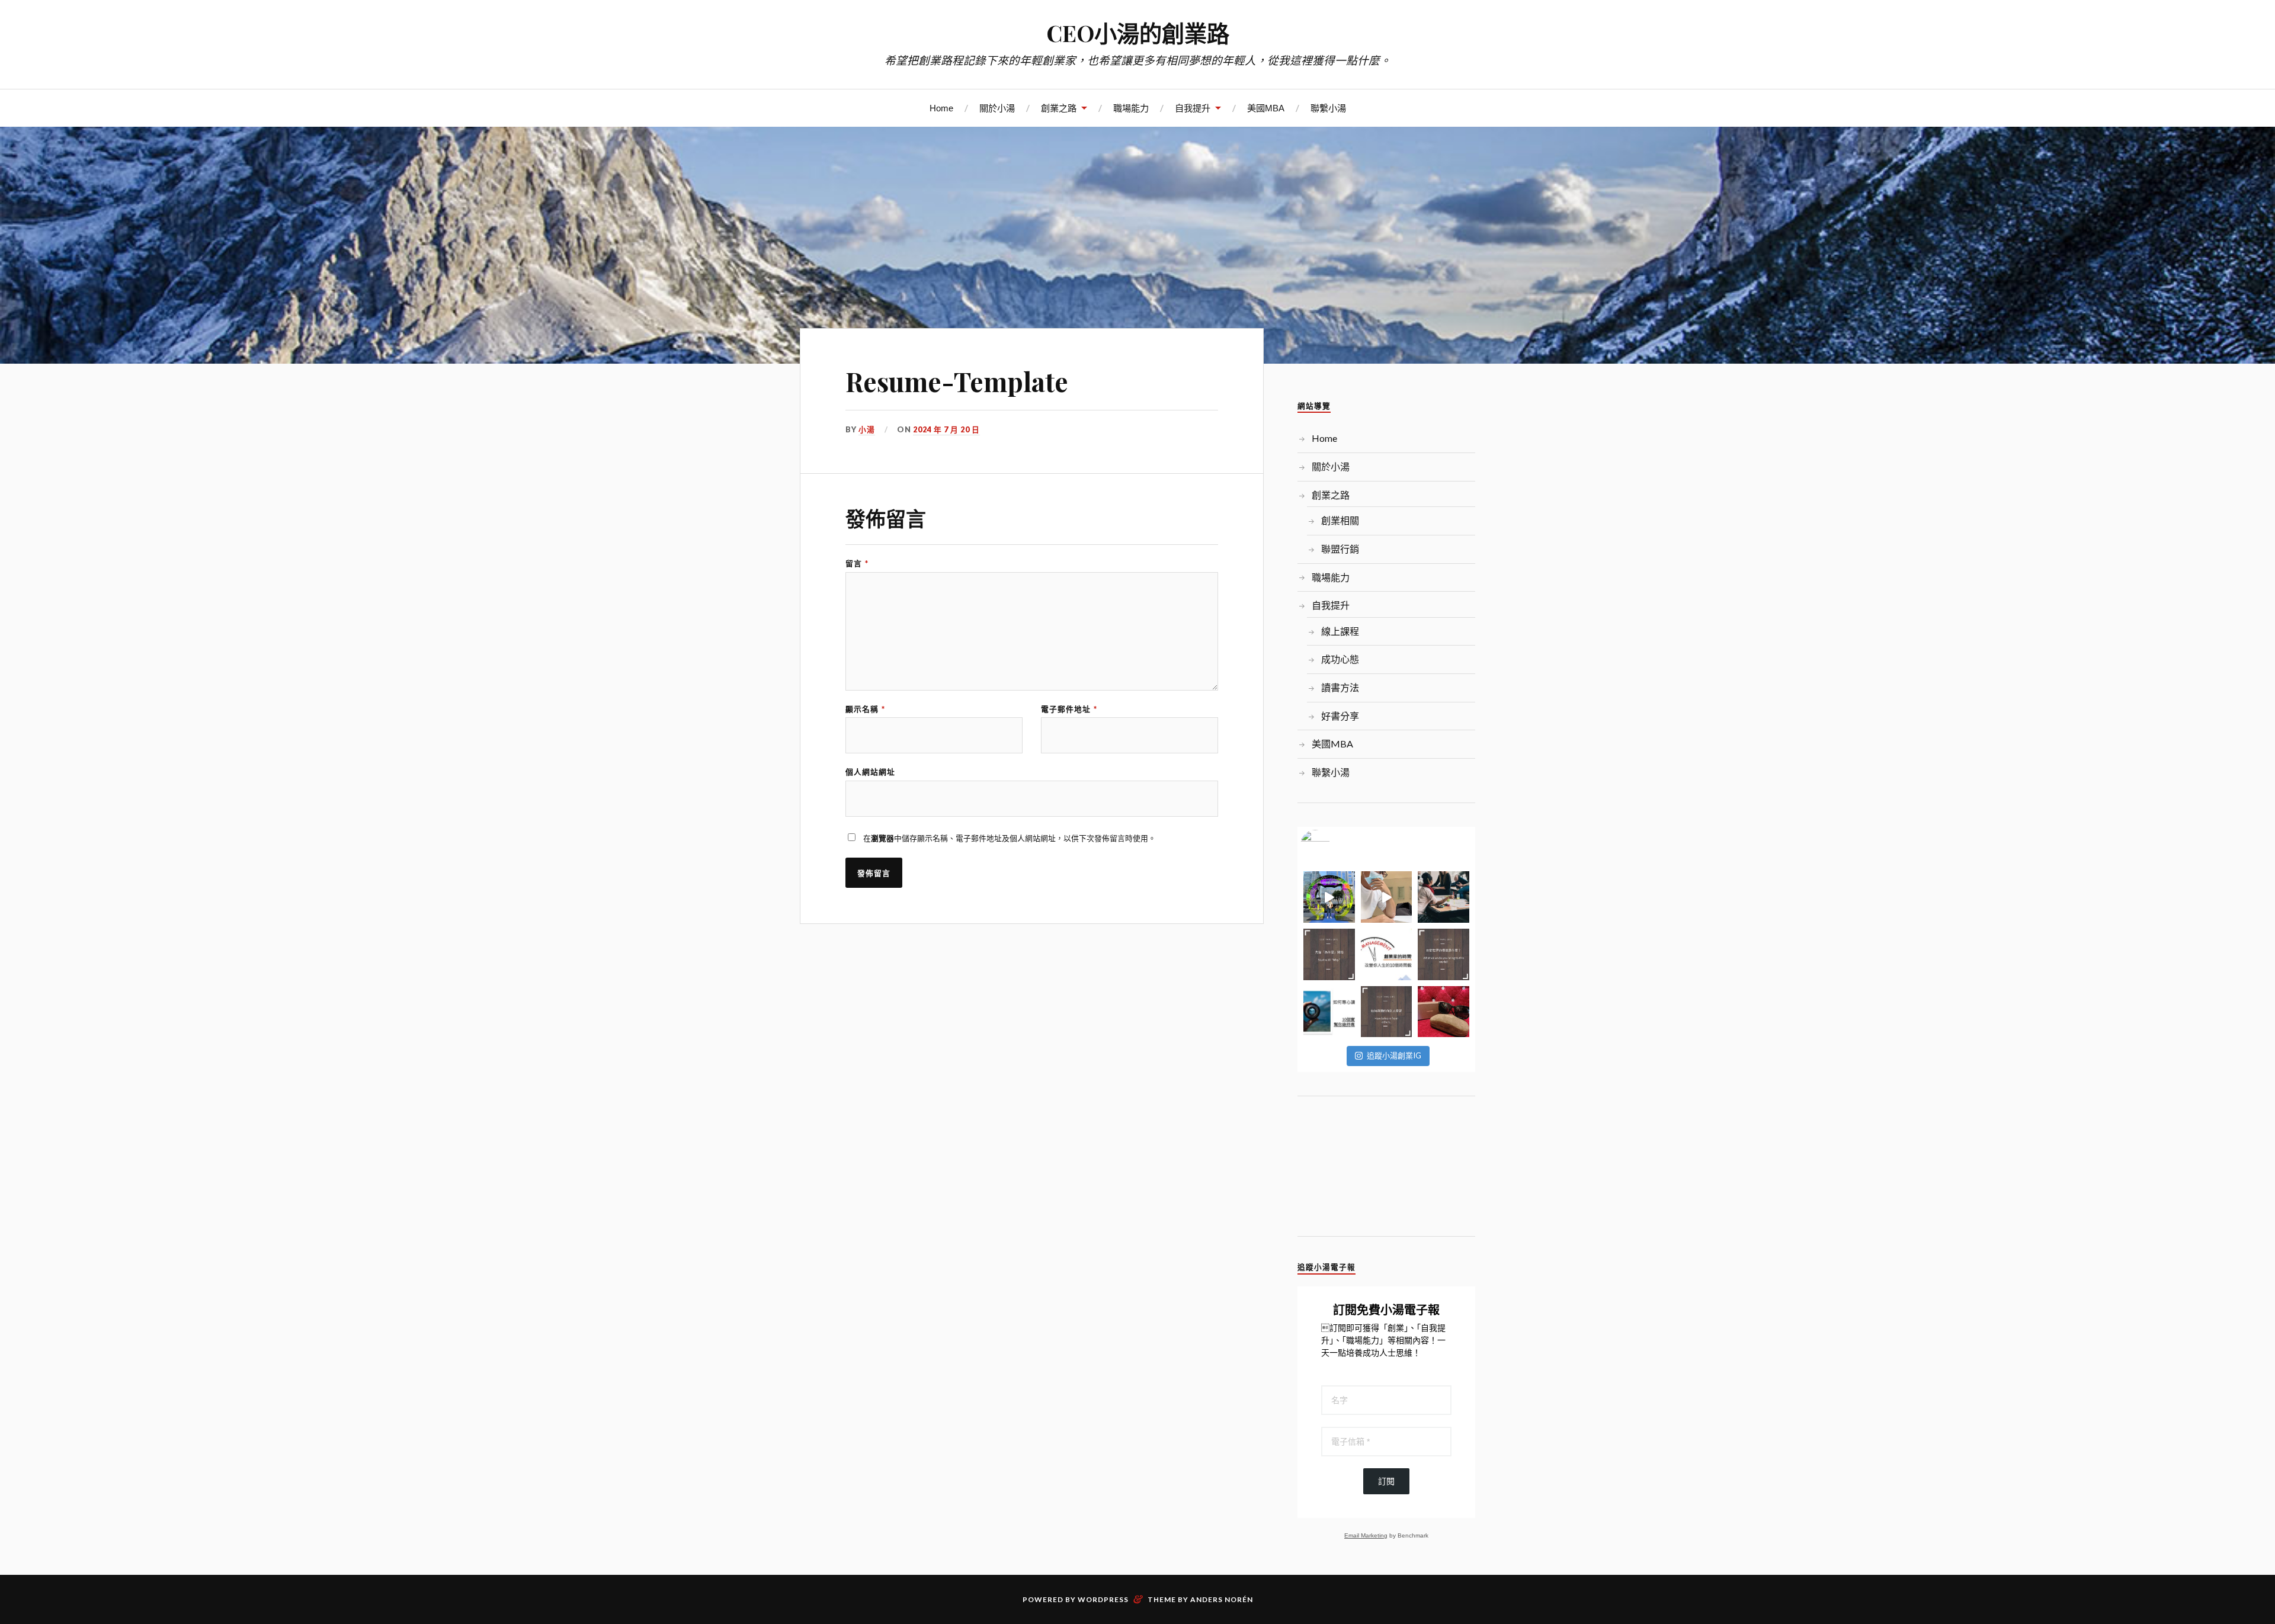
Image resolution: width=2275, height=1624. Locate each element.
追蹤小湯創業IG (1394, 1055)
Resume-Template (957, 381)
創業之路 (1059, 108)
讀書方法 (1340, 687)
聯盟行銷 (1340, 549)
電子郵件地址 (1069, 709)
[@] (1333, 845)
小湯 (867, 429)
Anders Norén (1222, 1599)
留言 (857, 564)
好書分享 (1340, 716)
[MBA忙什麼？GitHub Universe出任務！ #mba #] (1329, 897)
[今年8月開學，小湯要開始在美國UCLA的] (1443, 897)
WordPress (1103, 1599)
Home (941, 108)
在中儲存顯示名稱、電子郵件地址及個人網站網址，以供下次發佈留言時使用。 (1010, 838)
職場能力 (1131, 108)
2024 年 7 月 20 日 (946, 429)
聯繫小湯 (1328, 108)
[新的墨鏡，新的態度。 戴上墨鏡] (1443, 1012)
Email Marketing (1366, 1535)
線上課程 (1340, 631)
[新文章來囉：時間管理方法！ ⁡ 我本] (1387, 954)
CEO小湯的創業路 (1138, 33)
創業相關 (1340, 520)
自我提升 (1193, 108)
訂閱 (1386, 1481)
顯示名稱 (865, 709)
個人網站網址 (870, 772)
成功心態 (1340, 659)
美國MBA (1266, 108)
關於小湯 (997, 108)
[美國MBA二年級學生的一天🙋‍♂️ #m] (1387, 897)
